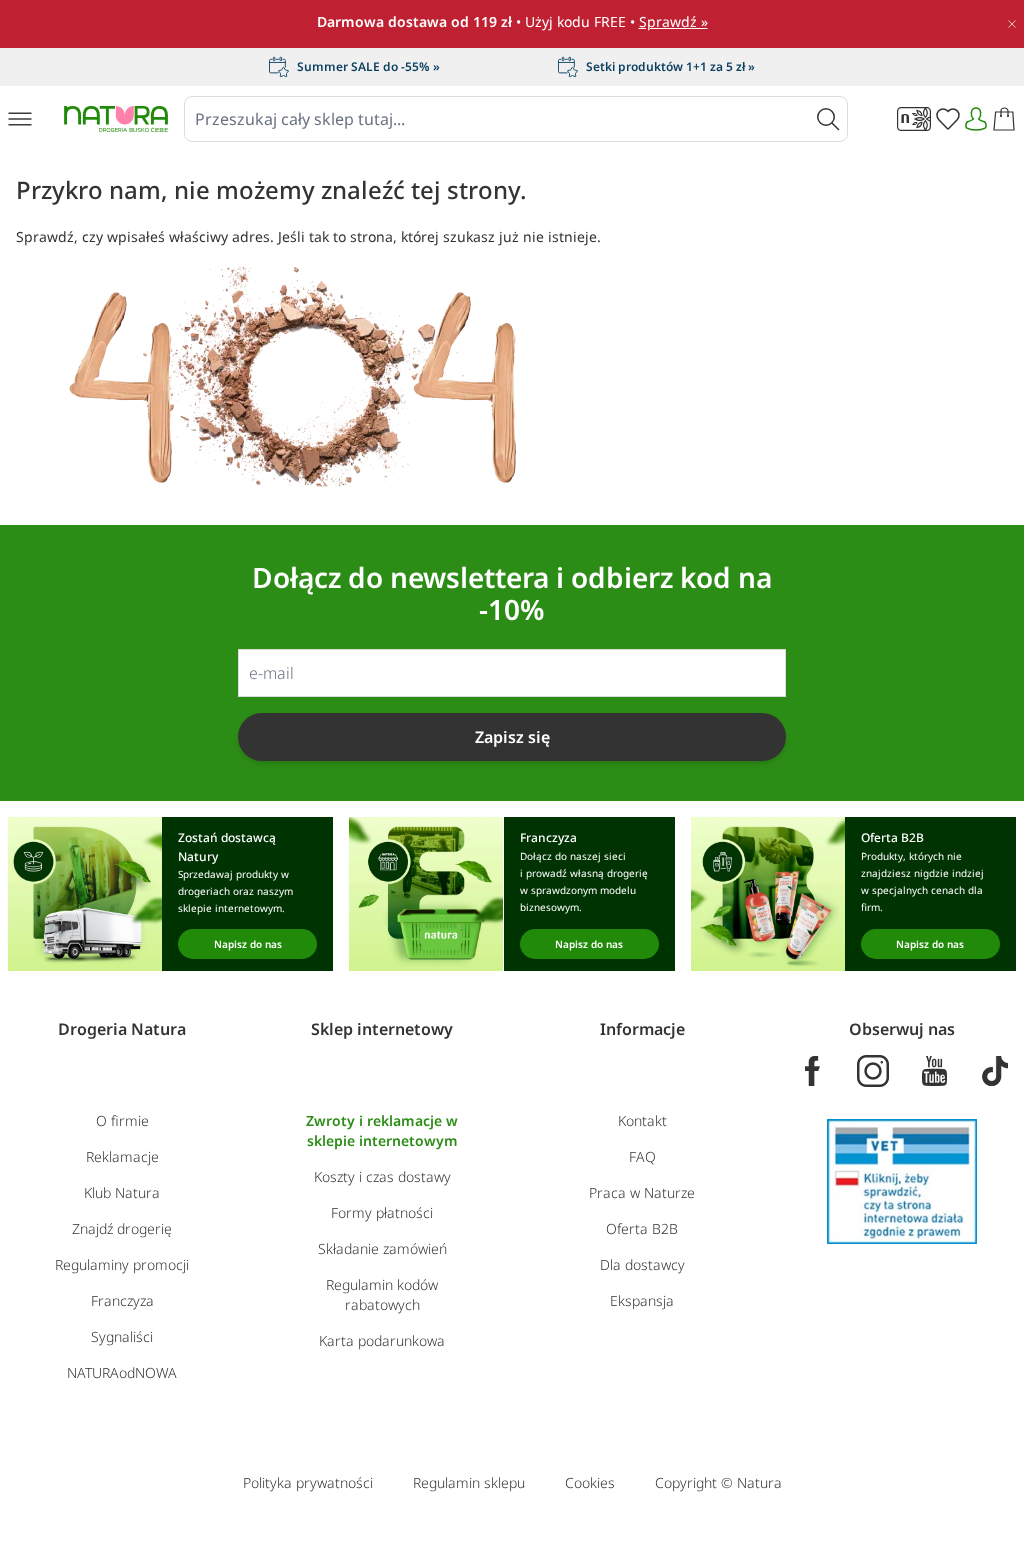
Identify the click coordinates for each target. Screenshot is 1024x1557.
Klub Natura (122, 1192)
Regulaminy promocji (122, 1264)
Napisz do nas (248, 944)
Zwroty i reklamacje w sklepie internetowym (382, 1130)
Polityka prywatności (308, 1482)
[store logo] (116, 118)
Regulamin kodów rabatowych (382, 1294)
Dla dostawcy (642, 1264)
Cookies (590, 1482)
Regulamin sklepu (469, 1482)
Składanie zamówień (382, 1248)
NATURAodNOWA (122, 1372)
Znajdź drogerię (122, 1228)
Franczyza (122, 1300)
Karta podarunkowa (382, 1340)
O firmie (122, 1120)
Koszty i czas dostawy (382, 1176)
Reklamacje (122, 1156)
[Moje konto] (976, 119)
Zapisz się (512, 737)
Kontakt (642, 1120)
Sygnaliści (122, 1336)
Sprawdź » (673, 21)
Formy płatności (382, 1212)
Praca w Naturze (642, 1192)
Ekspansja (642, 1300)
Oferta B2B (642, 1228)
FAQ (642, 1156)
